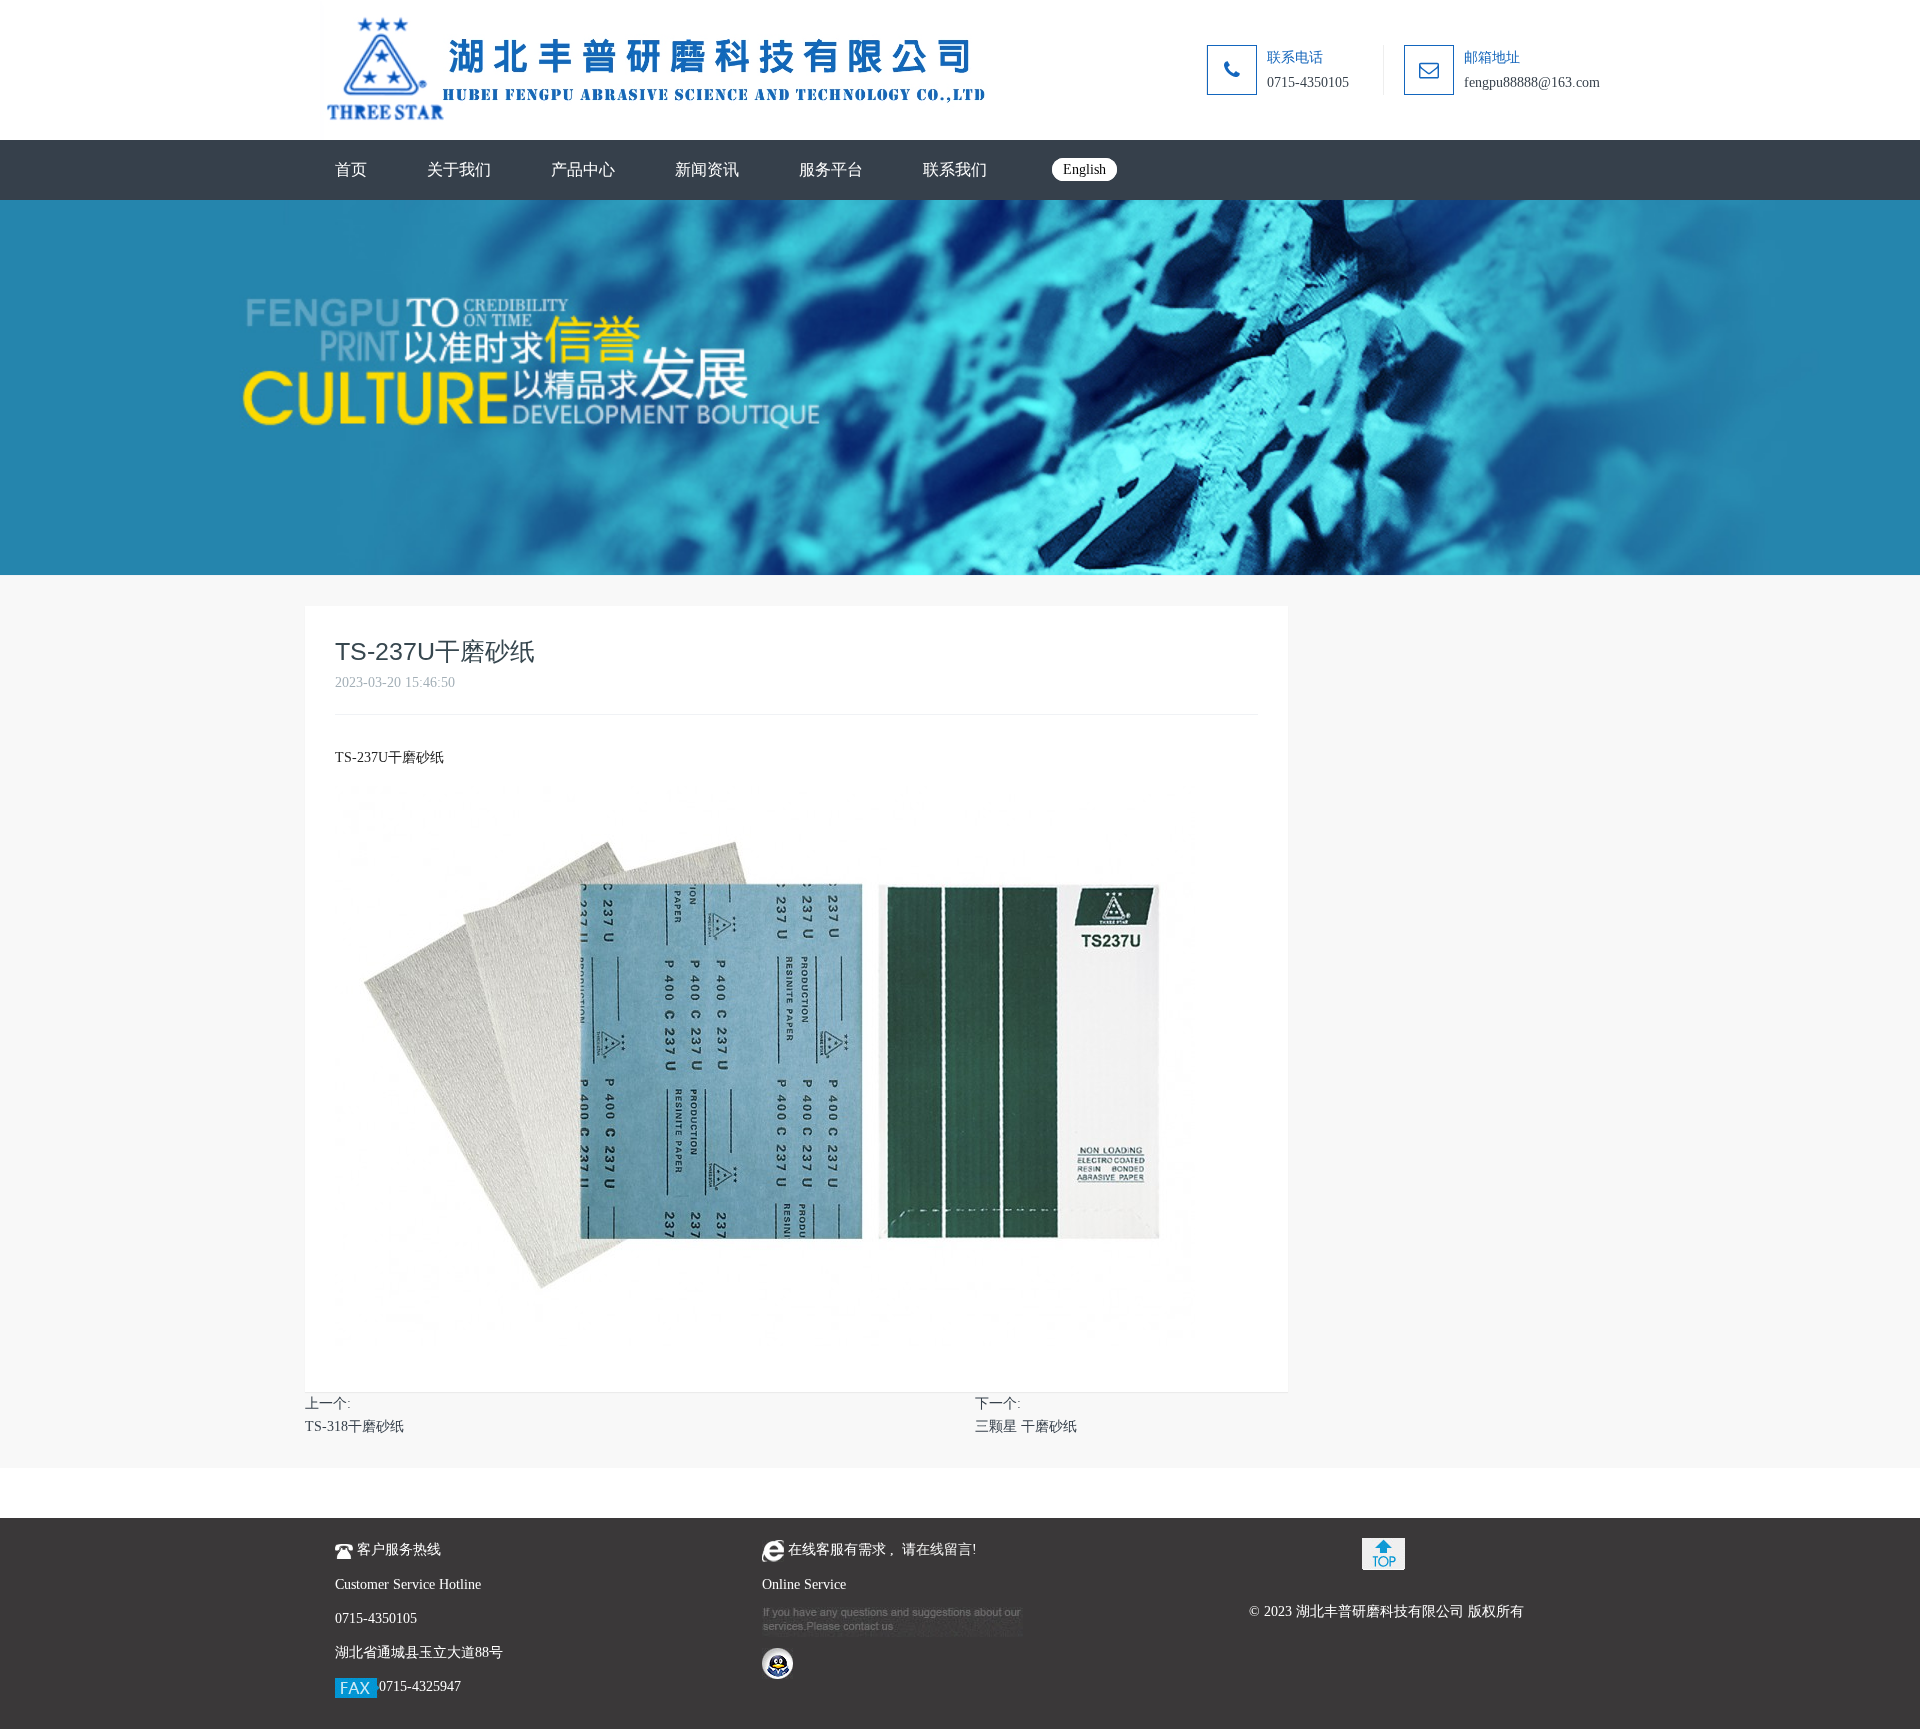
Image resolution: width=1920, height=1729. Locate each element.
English (1084, 169)
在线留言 (944, 1549)
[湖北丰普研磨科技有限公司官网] (655, 69)
